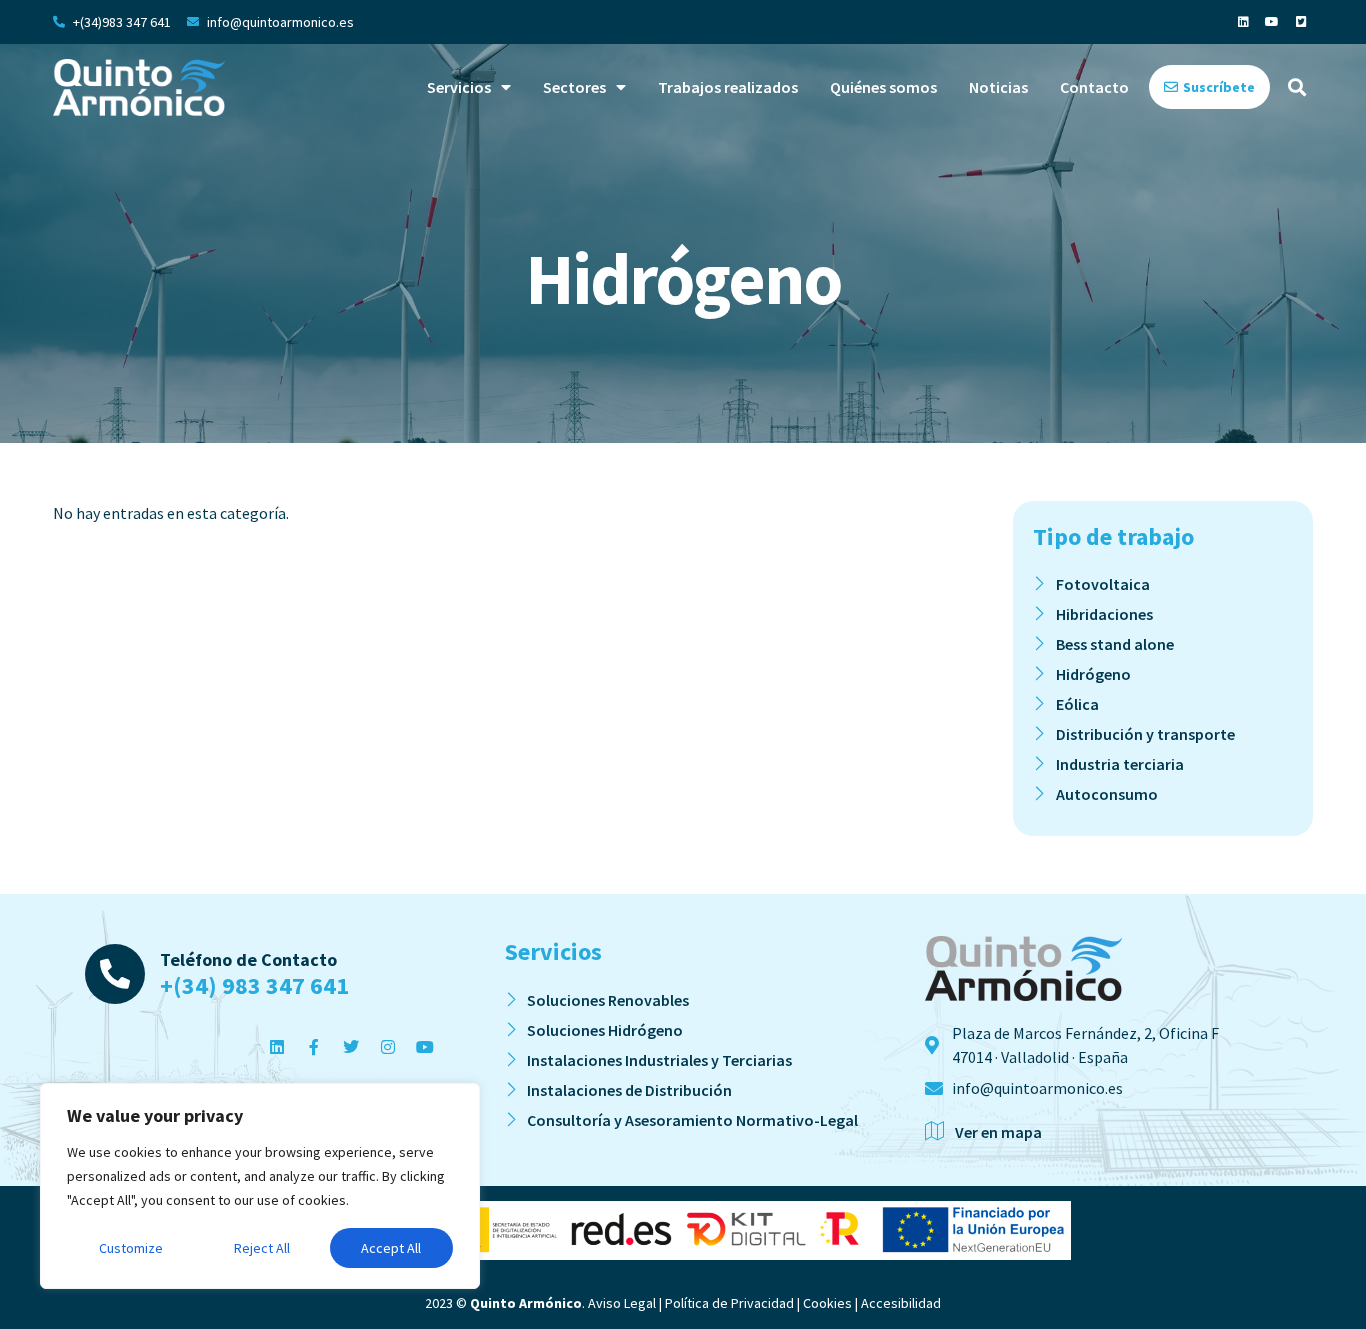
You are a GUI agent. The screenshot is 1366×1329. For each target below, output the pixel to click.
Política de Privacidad (729, 1303)
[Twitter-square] (1301, 22)
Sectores (574, 87)
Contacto (1094, 87)
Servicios (459, 87)
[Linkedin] (1243, 22)
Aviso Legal (622, 1303)
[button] (1296, 87)
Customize (131, 1248)
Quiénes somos (883, 87)
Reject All (262, 1248)
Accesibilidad (901, 1303)
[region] (260, 1186)
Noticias (998, 87)
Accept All (391, 1248)
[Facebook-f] (314, 1047)
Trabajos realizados (728, 87)
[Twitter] (351, 1047)
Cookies (827, 1303)
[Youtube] (1272, 22)
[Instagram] (388, 1047)
